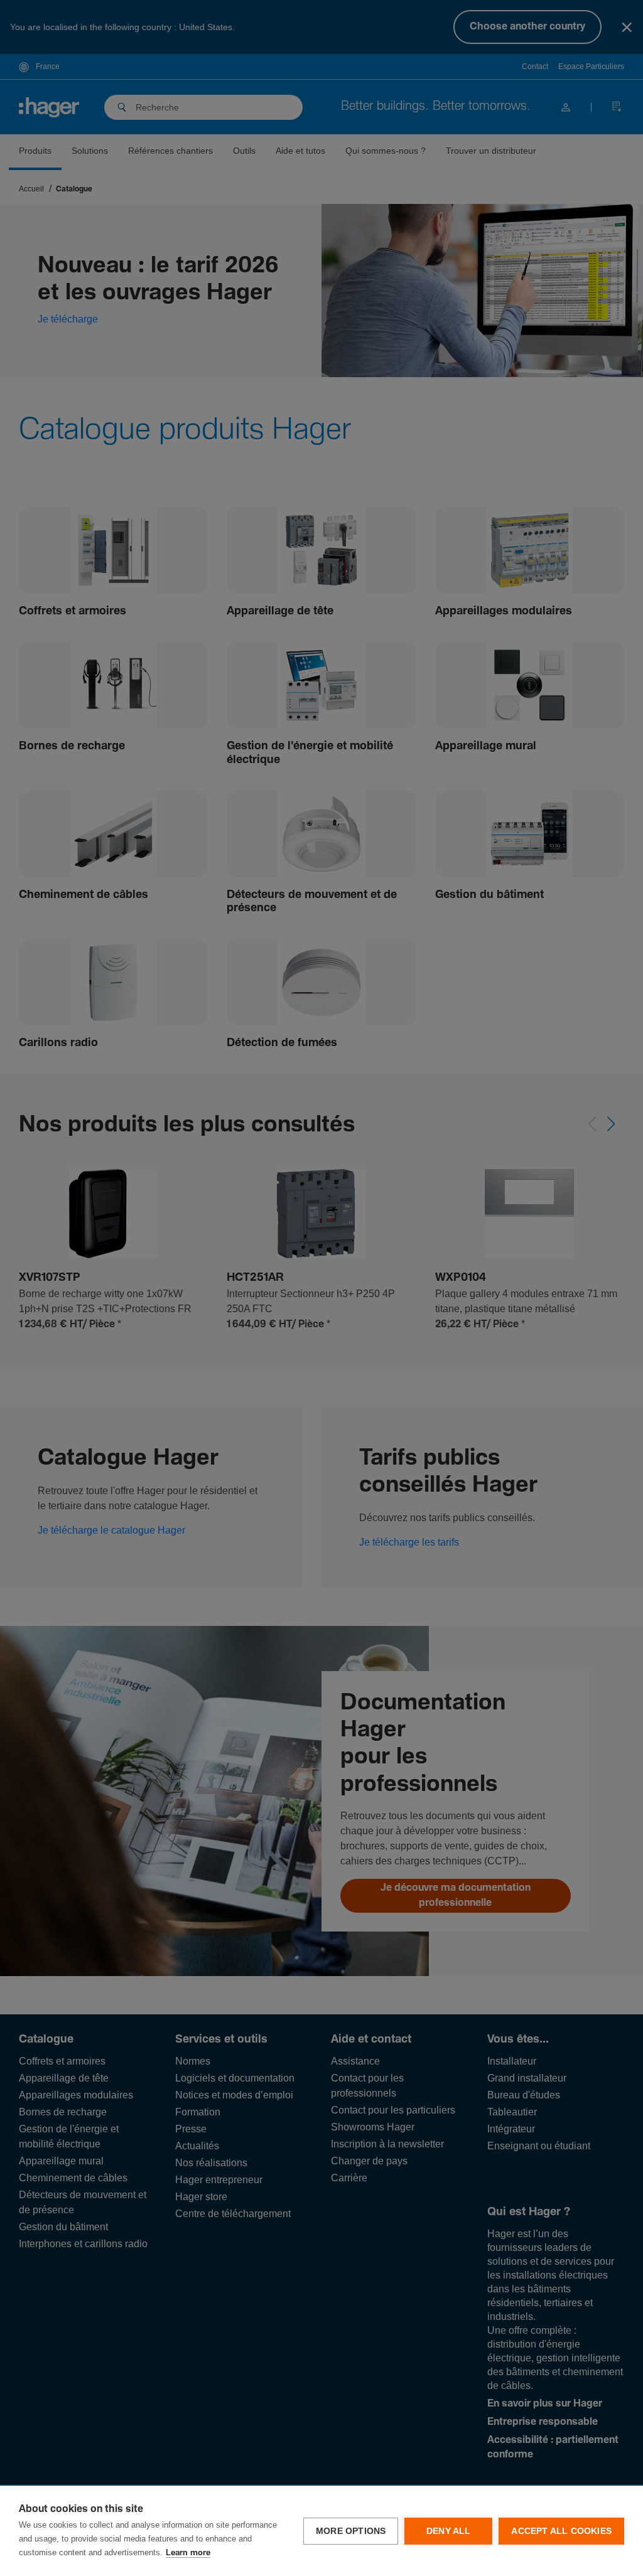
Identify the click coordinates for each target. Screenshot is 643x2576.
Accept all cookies (561, 2531)
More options (351, 2531)
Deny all (449, 2531)
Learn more (188, 2553)
